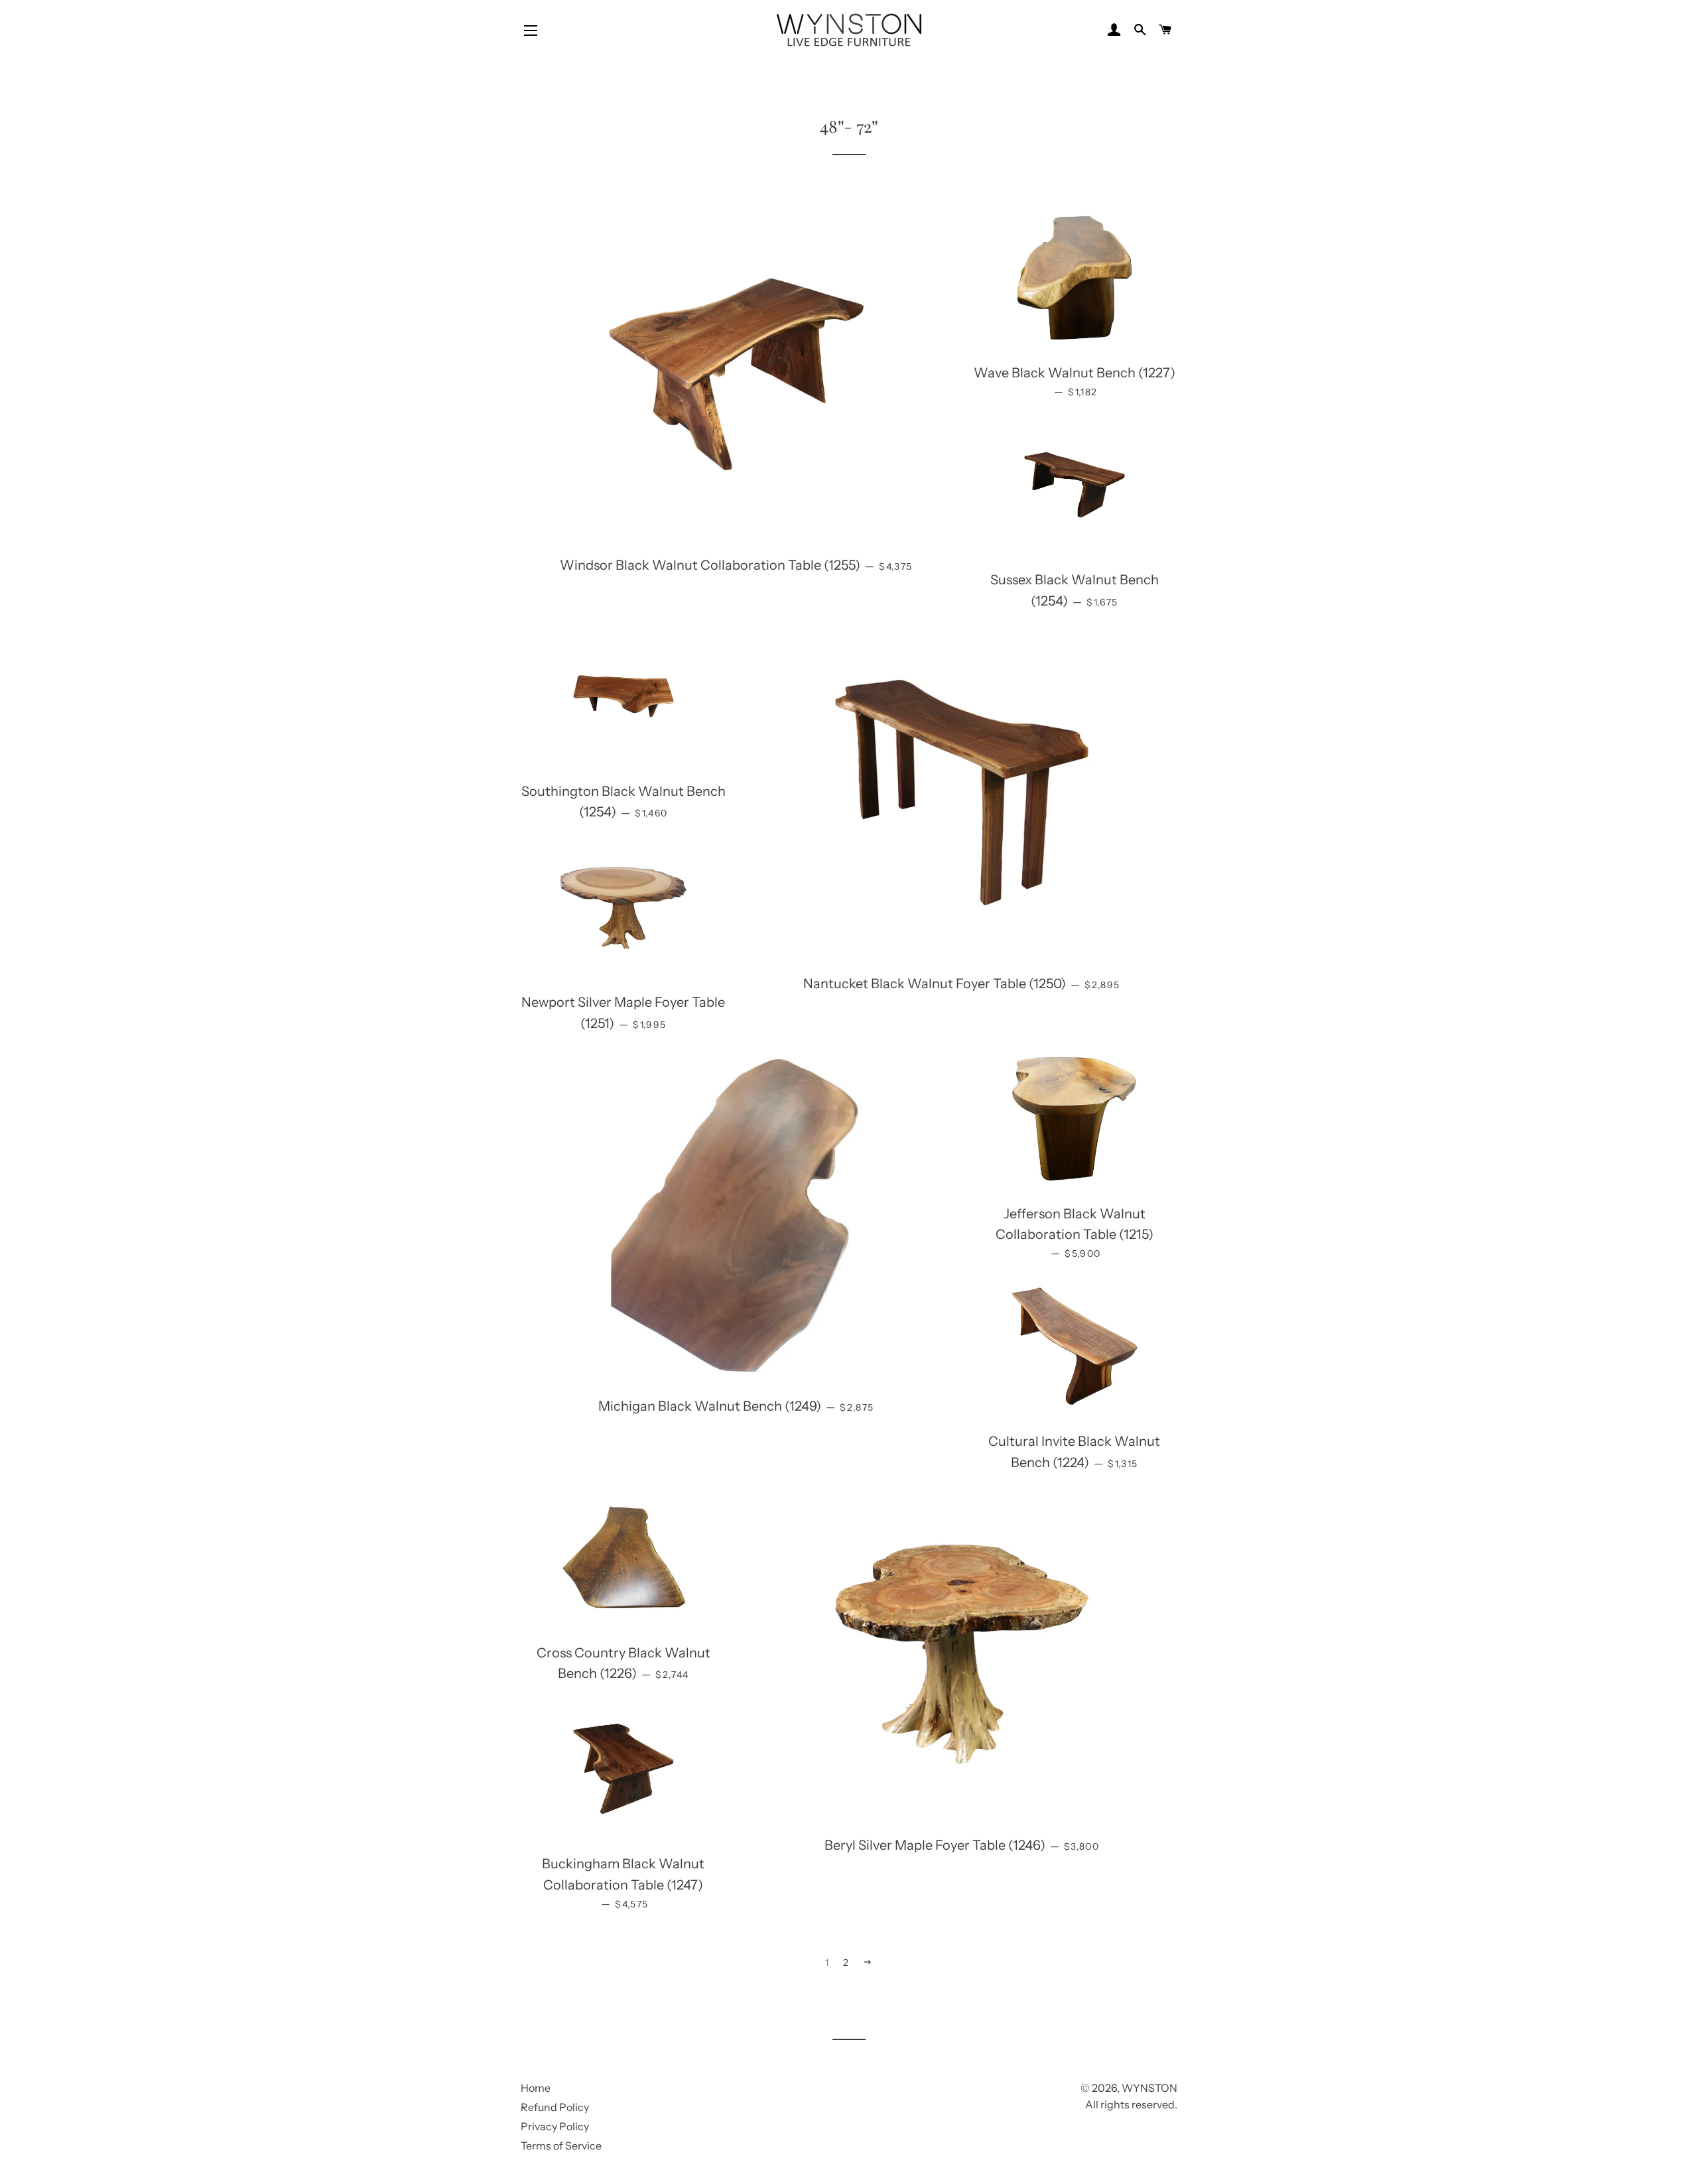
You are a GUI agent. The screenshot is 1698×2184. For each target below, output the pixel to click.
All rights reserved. (1131, 2104)
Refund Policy (555, 2107)
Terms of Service (561, 2146)
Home (536, 2088)
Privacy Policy (555, 2126)
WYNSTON (1149, 2088)
